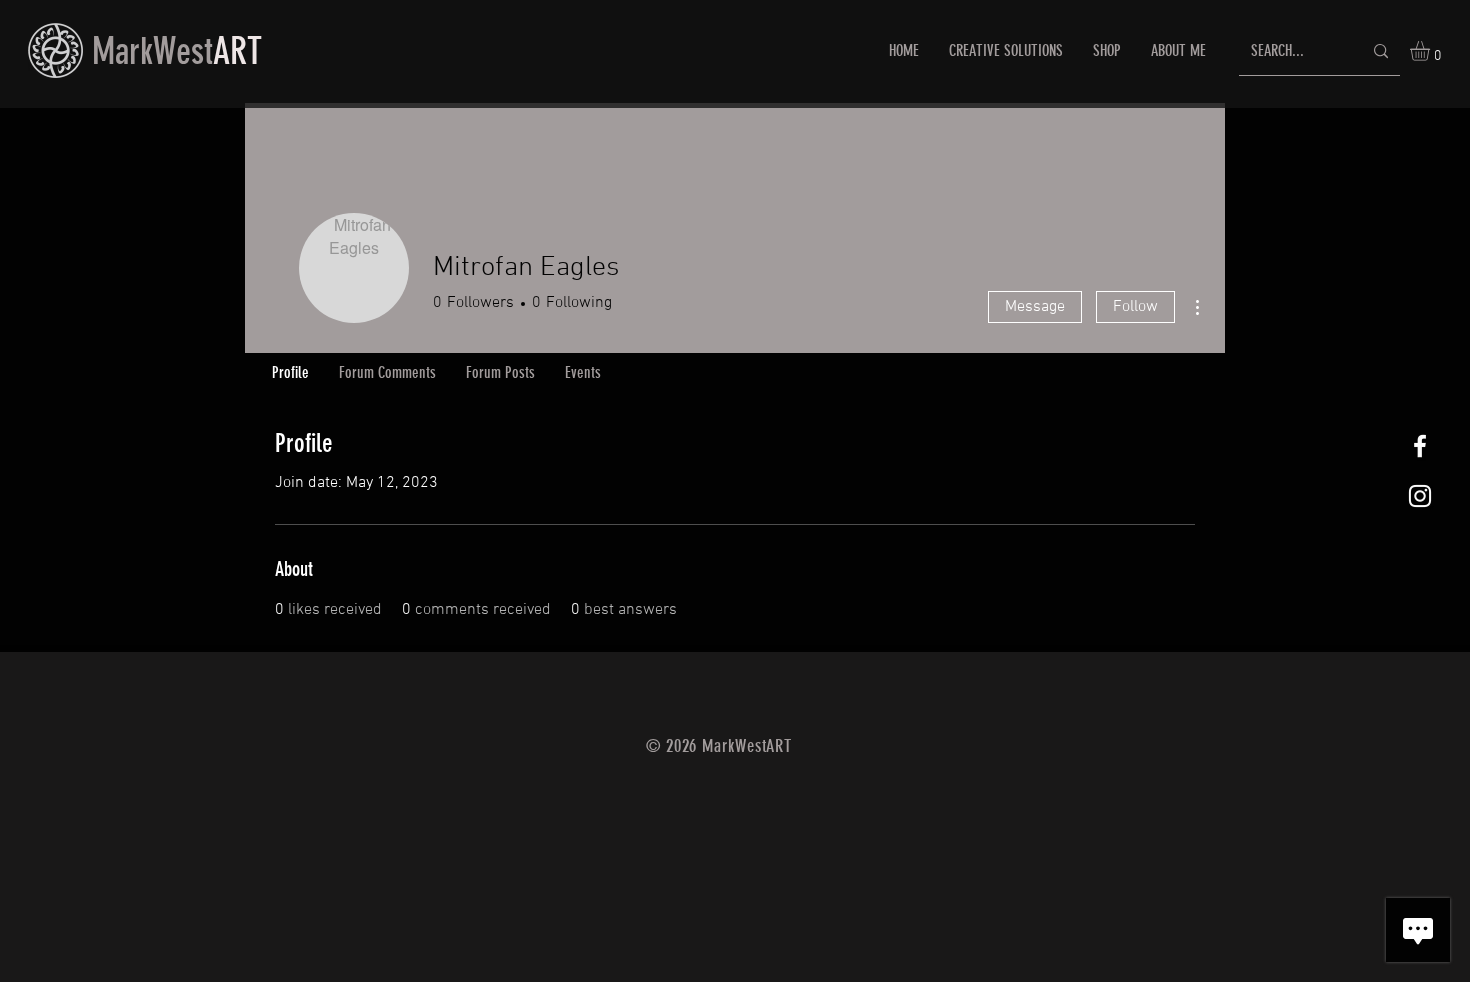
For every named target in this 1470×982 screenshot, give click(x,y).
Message (1035, 307)
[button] (1431, 51)
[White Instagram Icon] (1420, 496)
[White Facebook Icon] (1420, 446)
